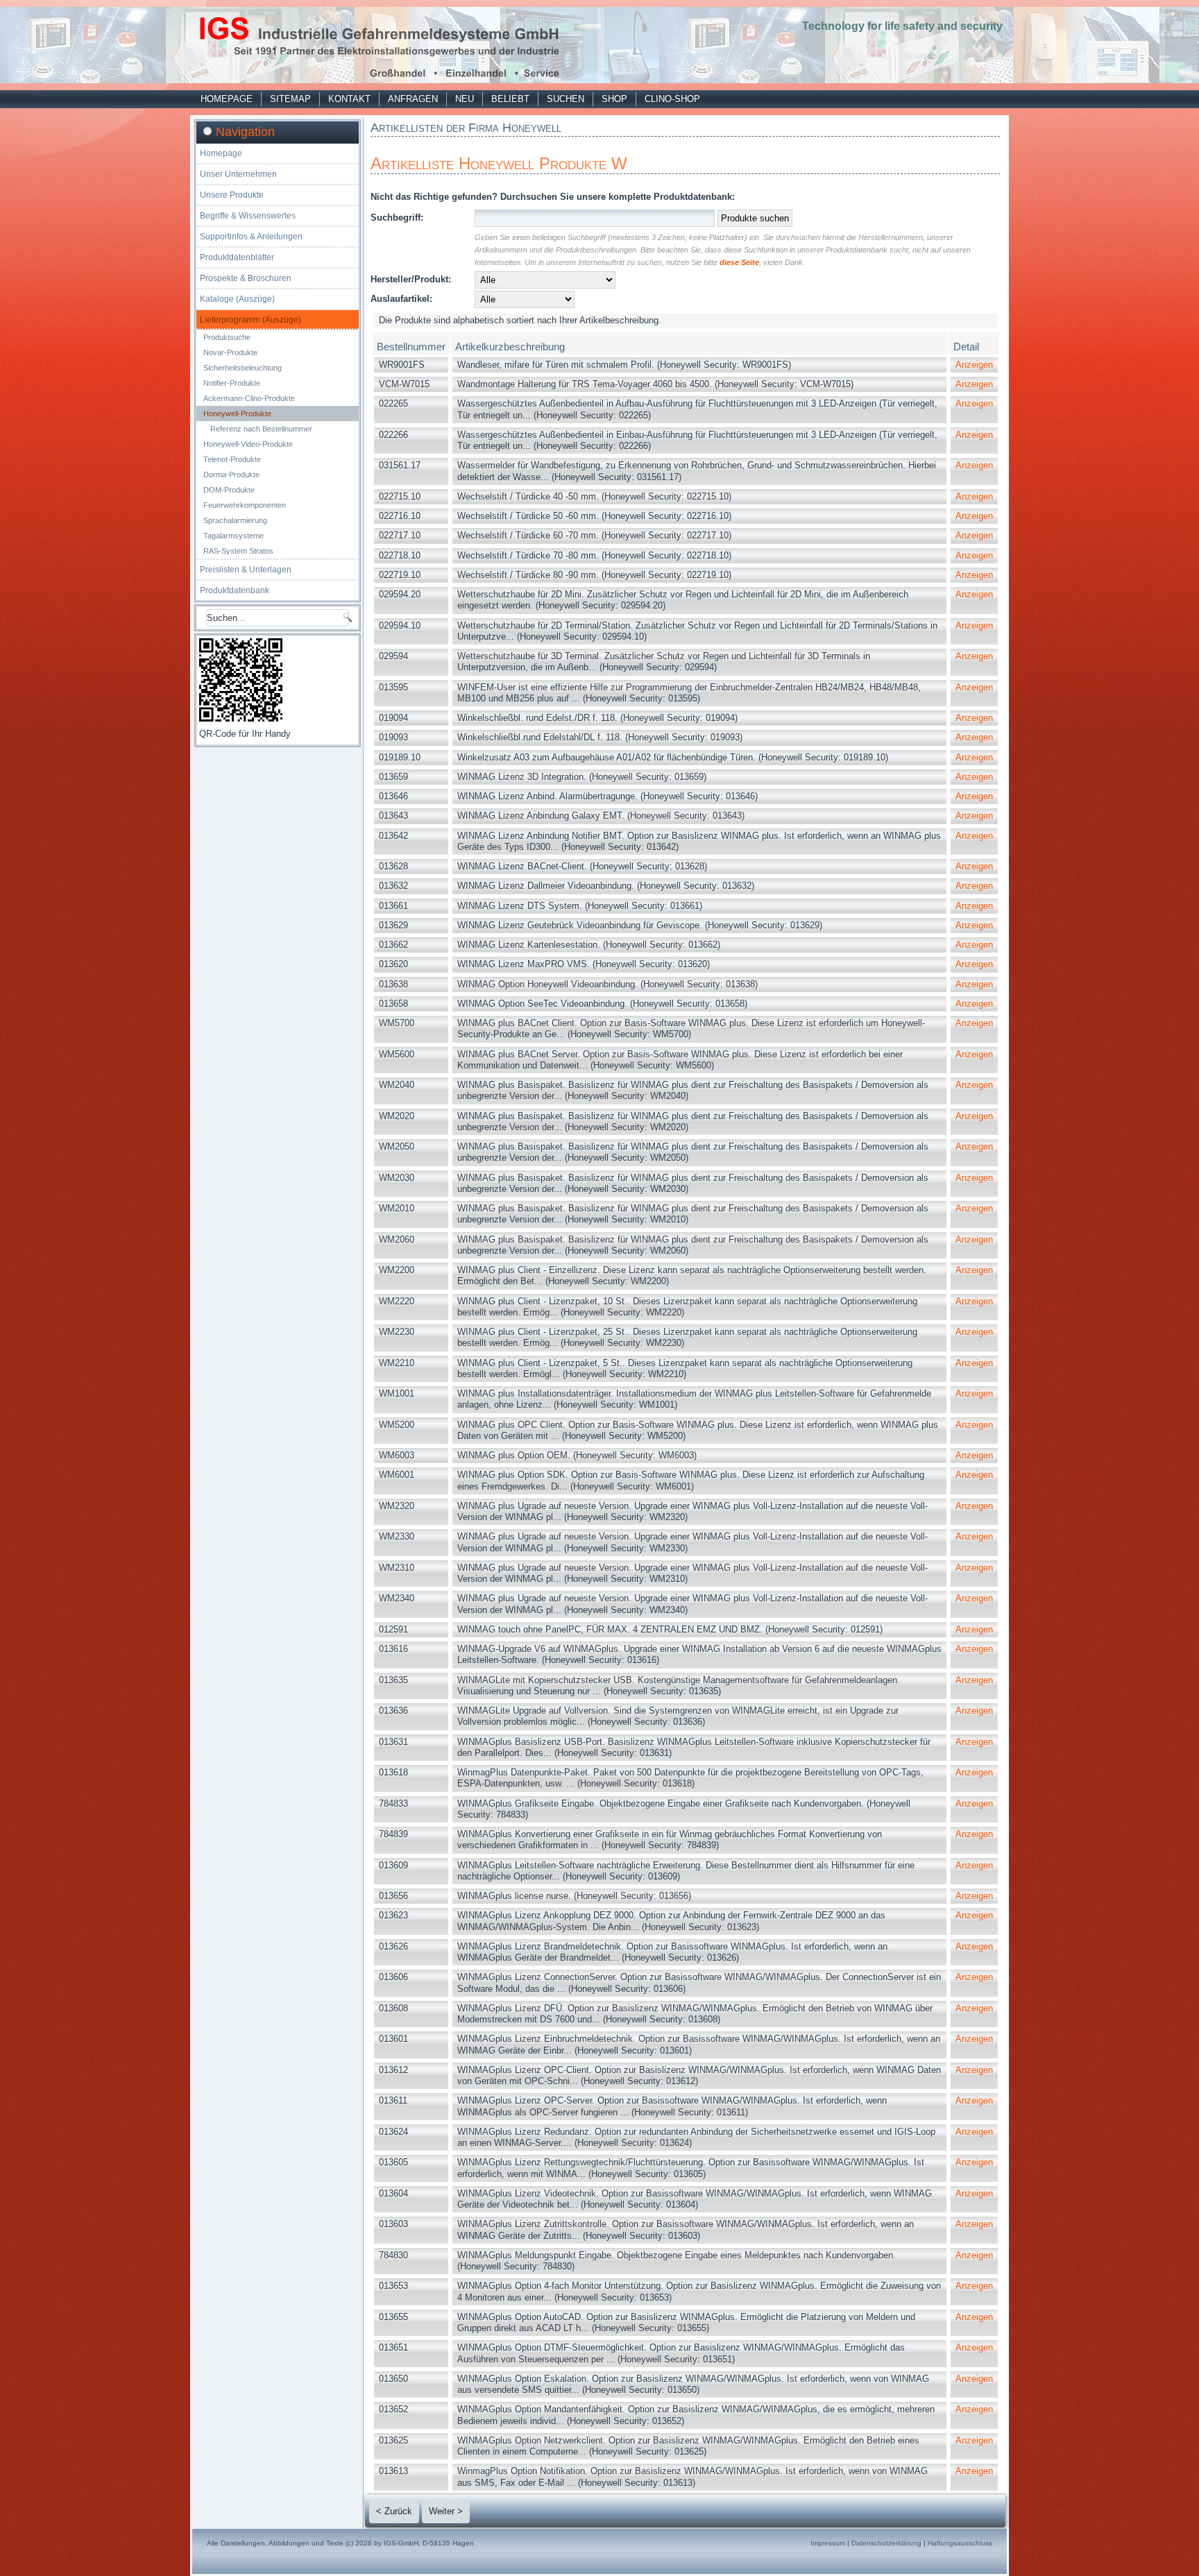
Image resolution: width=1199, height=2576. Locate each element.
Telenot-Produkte (232, 459)
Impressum (828, 2543)
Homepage (227, 99)
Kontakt (349, 99)
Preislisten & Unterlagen (246, 570)
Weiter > (446, 2511)
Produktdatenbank (235, 590)
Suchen (566, 99)
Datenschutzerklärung (886, 2543)
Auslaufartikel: (401, 299)
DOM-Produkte (229, 490)
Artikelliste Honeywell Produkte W (499, 163)
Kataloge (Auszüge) (237, 299)
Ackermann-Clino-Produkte (249, 398)
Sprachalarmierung (235, 520)
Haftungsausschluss (960, 2543)
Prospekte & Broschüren (246, 278)
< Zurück (394, 2511)
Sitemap (290, 99)
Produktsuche (227, 337)
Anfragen (413, 99)
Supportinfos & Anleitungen (251, 237)
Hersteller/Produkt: (411, 279)
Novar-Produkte (230, 352)
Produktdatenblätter (237, 257)
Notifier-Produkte (232, 383)
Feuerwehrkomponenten (245, 505)
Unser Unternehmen (238, 174)
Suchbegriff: (397, 217)
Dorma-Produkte (231, 475)
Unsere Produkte (232, 195)
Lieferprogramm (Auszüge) (250, 320)
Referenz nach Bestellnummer (261, 429)
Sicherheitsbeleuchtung (243, 368)
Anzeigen (974, 365)
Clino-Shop (672, 99)
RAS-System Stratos (238, 551)
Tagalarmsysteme (233, 536)
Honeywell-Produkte (237, 413)
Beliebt (510, 99)
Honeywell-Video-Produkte (248, 444)
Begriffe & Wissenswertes (248, 216)
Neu (465, 99)
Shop (614, 99)
